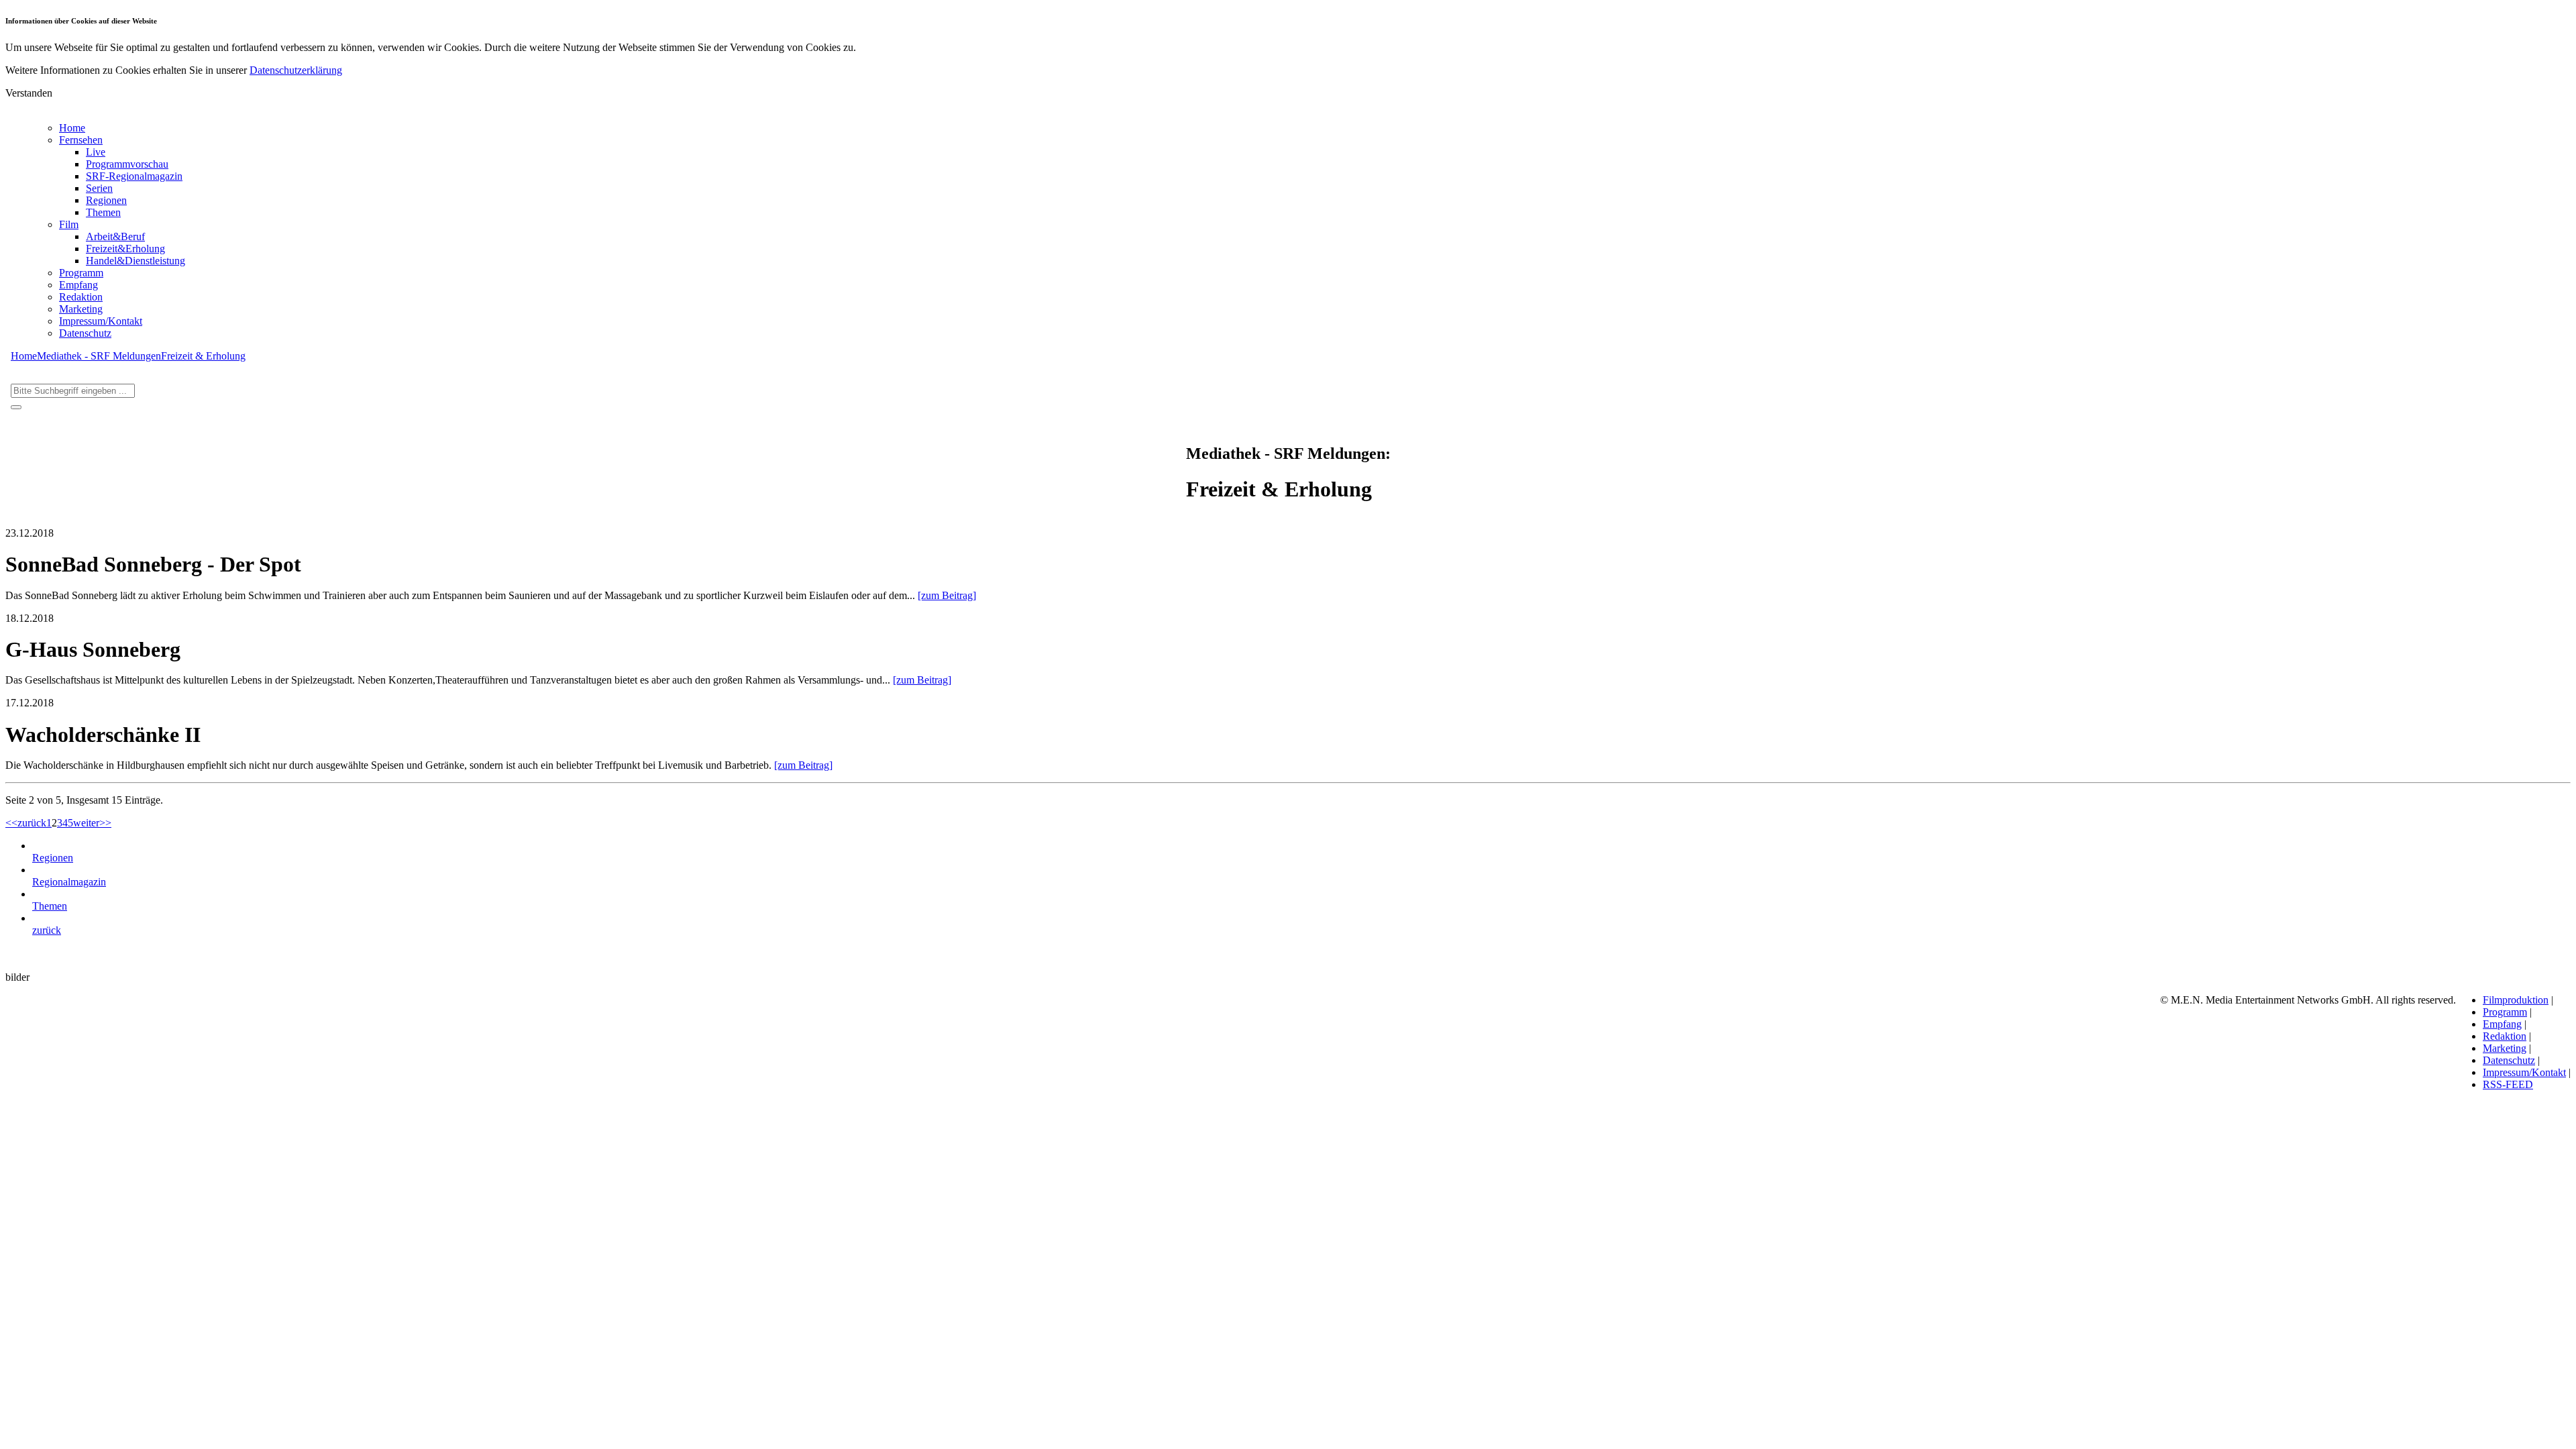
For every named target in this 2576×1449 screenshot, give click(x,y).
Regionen (106, 200)
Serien (99, 188)
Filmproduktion (2516, 1000)
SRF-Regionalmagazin (134, 176)
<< (11, 823)
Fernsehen (81, 140)
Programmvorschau (127, 164)
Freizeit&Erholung (125, 249)
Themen (103, 212)
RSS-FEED (2508, 1084)
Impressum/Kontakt (101, 321)
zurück (32, 823)
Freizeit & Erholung (203, 356)
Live (96, 152)
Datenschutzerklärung (296, 70)
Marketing (81, 309)
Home (72, 128)
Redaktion (81, 297)
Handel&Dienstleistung (136, 261)
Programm (81, 273)
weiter (86, 823)
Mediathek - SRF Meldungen (99, 356)
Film (69, 224)
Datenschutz (85, 333)
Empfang (78, 285)
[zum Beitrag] (947, 595)
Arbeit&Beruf (115, 236)
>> (105, 823)
